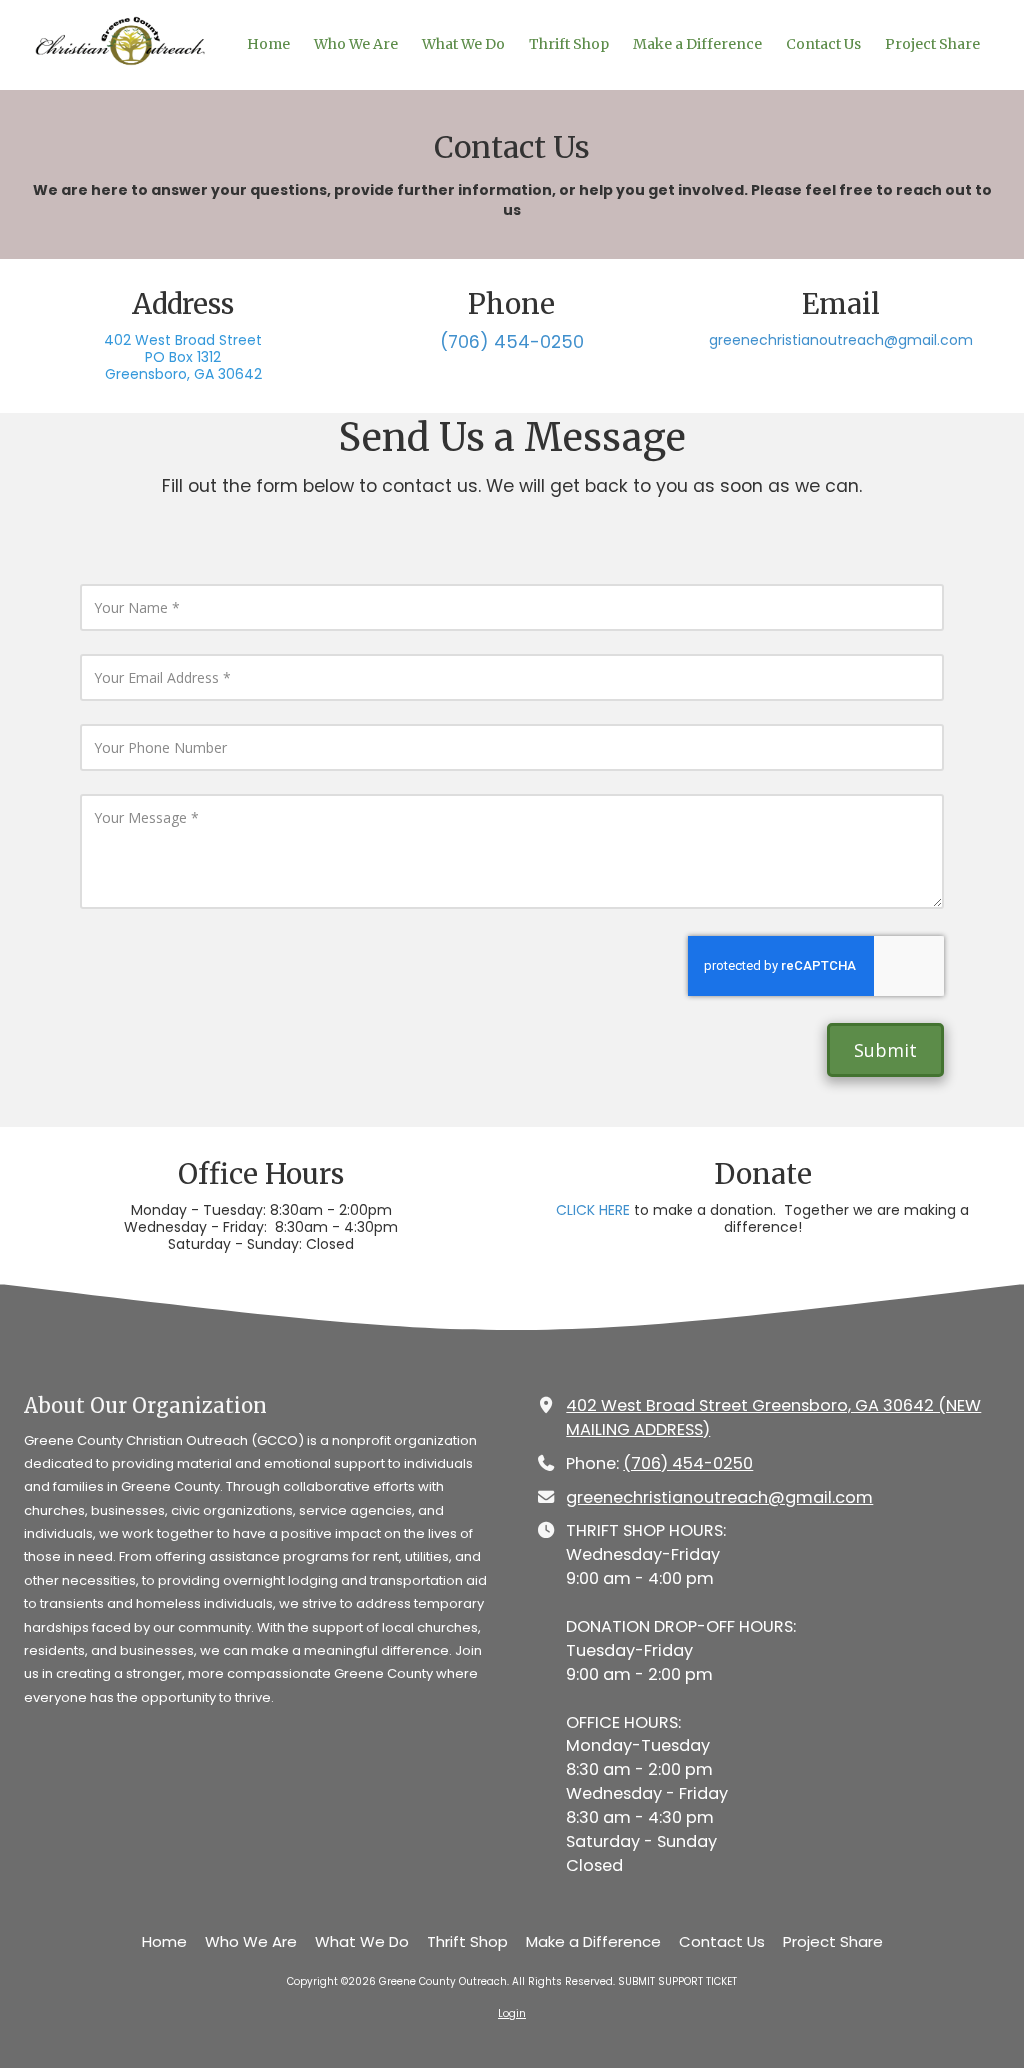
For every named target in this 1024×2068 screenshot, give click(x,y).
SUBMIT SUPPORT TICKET (677, 1981)
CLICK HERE (593, 1210)
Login (512, 2013)
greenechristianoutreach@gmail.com (841, 340)
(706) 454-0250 (688, 1463)
